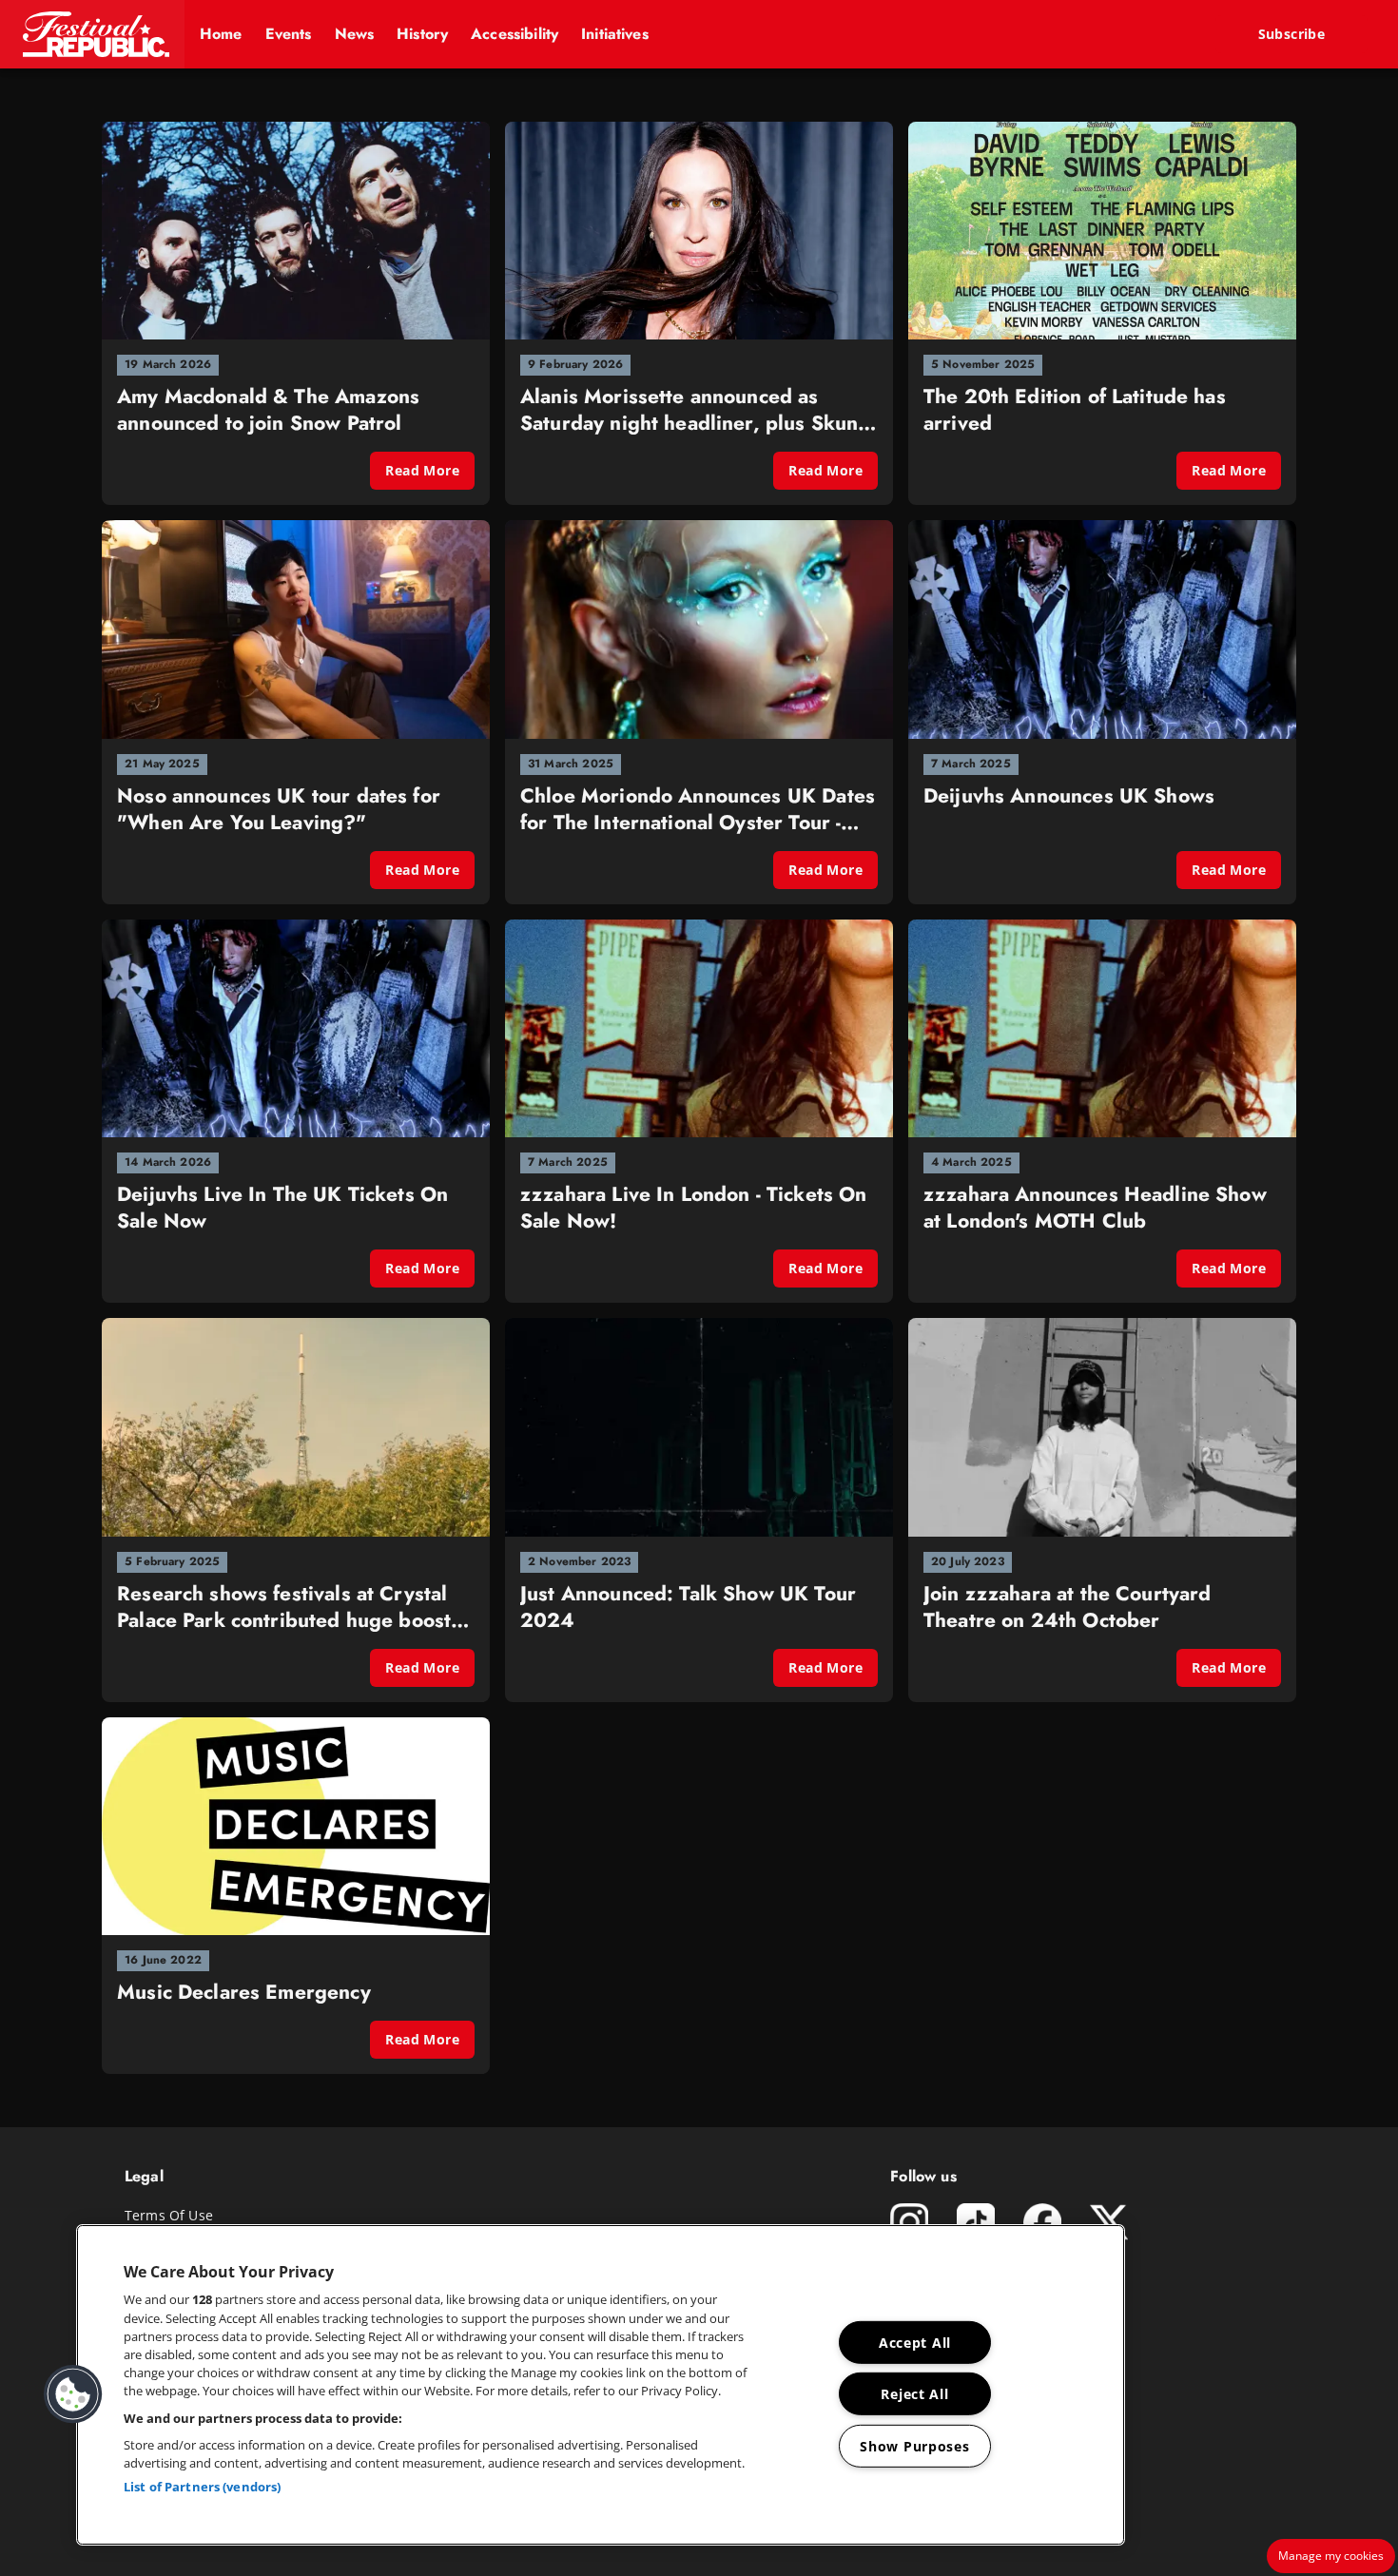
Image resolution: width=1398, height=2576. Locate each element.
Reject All (914, 2394)
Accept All (915, 2343)
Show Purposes (914, 2446)
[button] (92, 34)
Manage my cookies (1331, 2556)
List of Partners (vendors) (202, 2487)
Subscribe (1292, 34)
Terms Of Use (169, 2215)
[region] (601, 2385)
